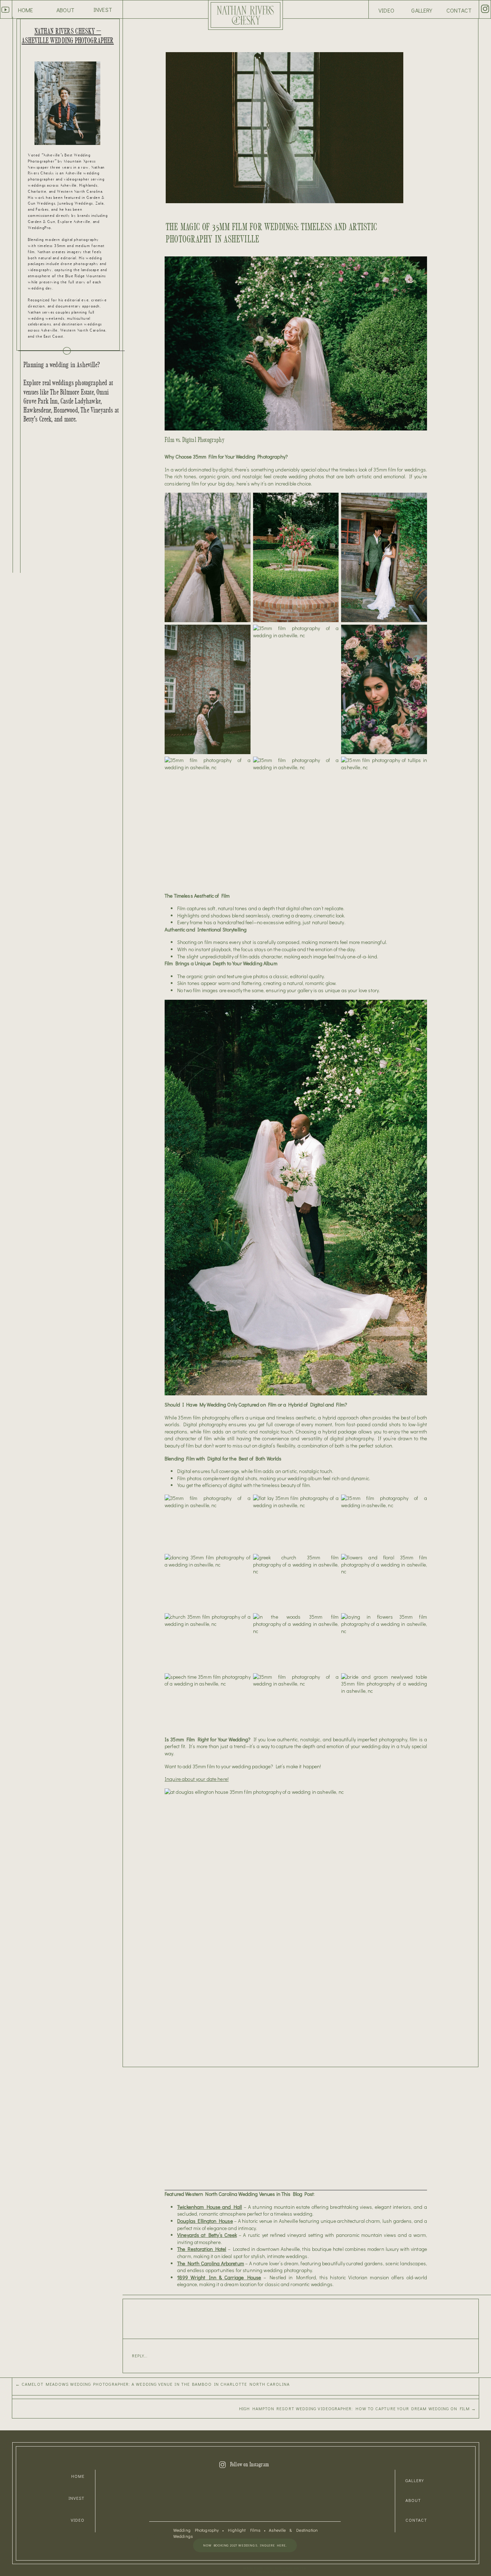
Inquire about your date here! (197, 1779)
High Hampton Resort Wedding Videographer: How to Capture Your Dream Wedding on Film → (357, 2408)
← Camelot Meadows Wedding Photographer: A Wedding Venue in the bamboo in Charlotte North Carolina (153, 2384)
